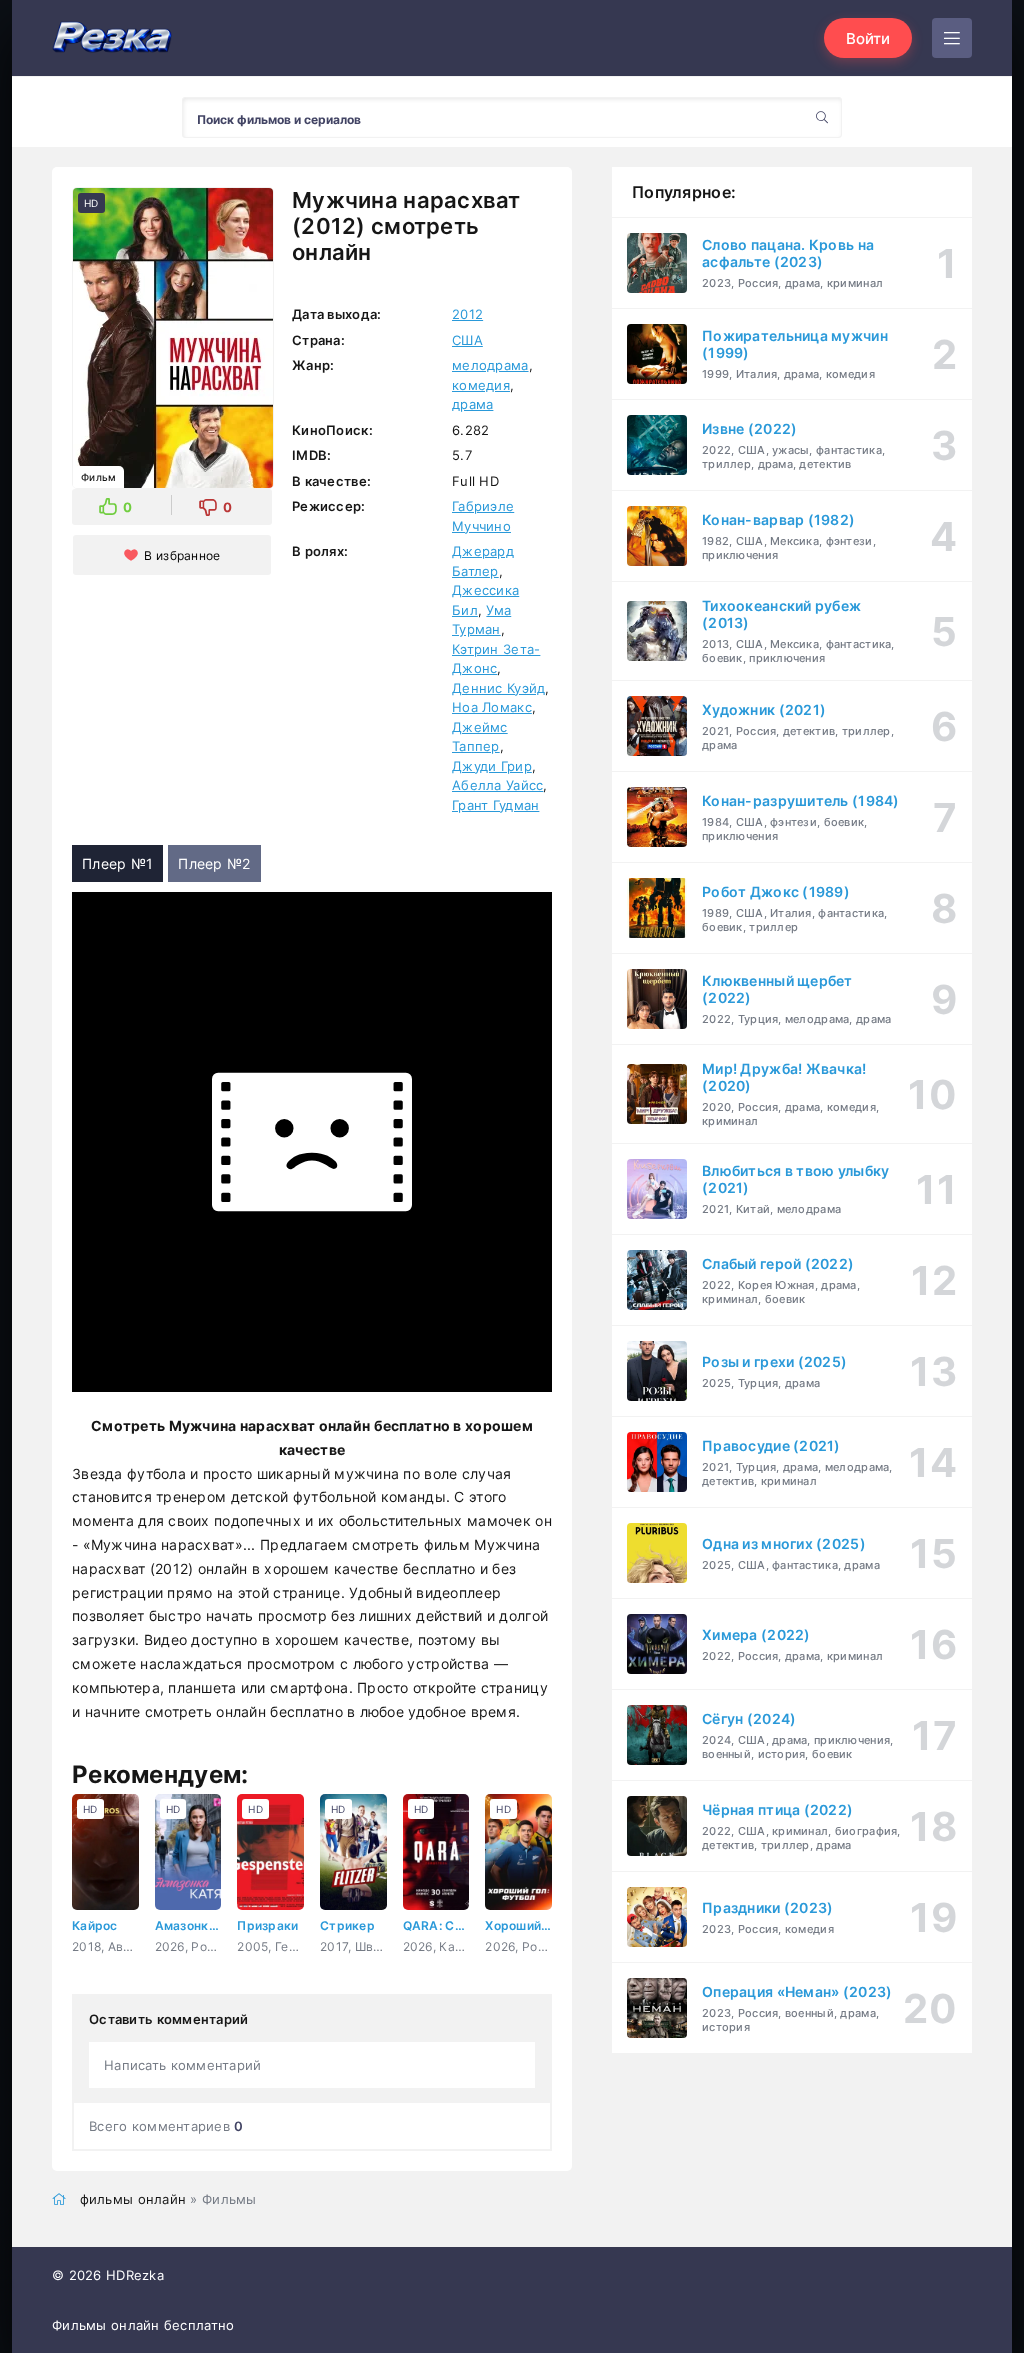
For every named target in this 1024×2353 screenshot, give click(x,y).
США (467, 340)
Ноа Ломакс (492, 707)
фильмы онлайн (133, 2199)
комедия (481, 385)
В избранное (182, 555)
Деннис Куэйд (498, 688)
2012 (467, 314)
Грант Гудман (495, 805)
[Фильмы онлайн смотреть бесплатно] (112, 38)
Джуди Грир (492, 766)
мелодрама (490, 365)
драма (472, 404)
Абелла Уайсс (497, 785)
